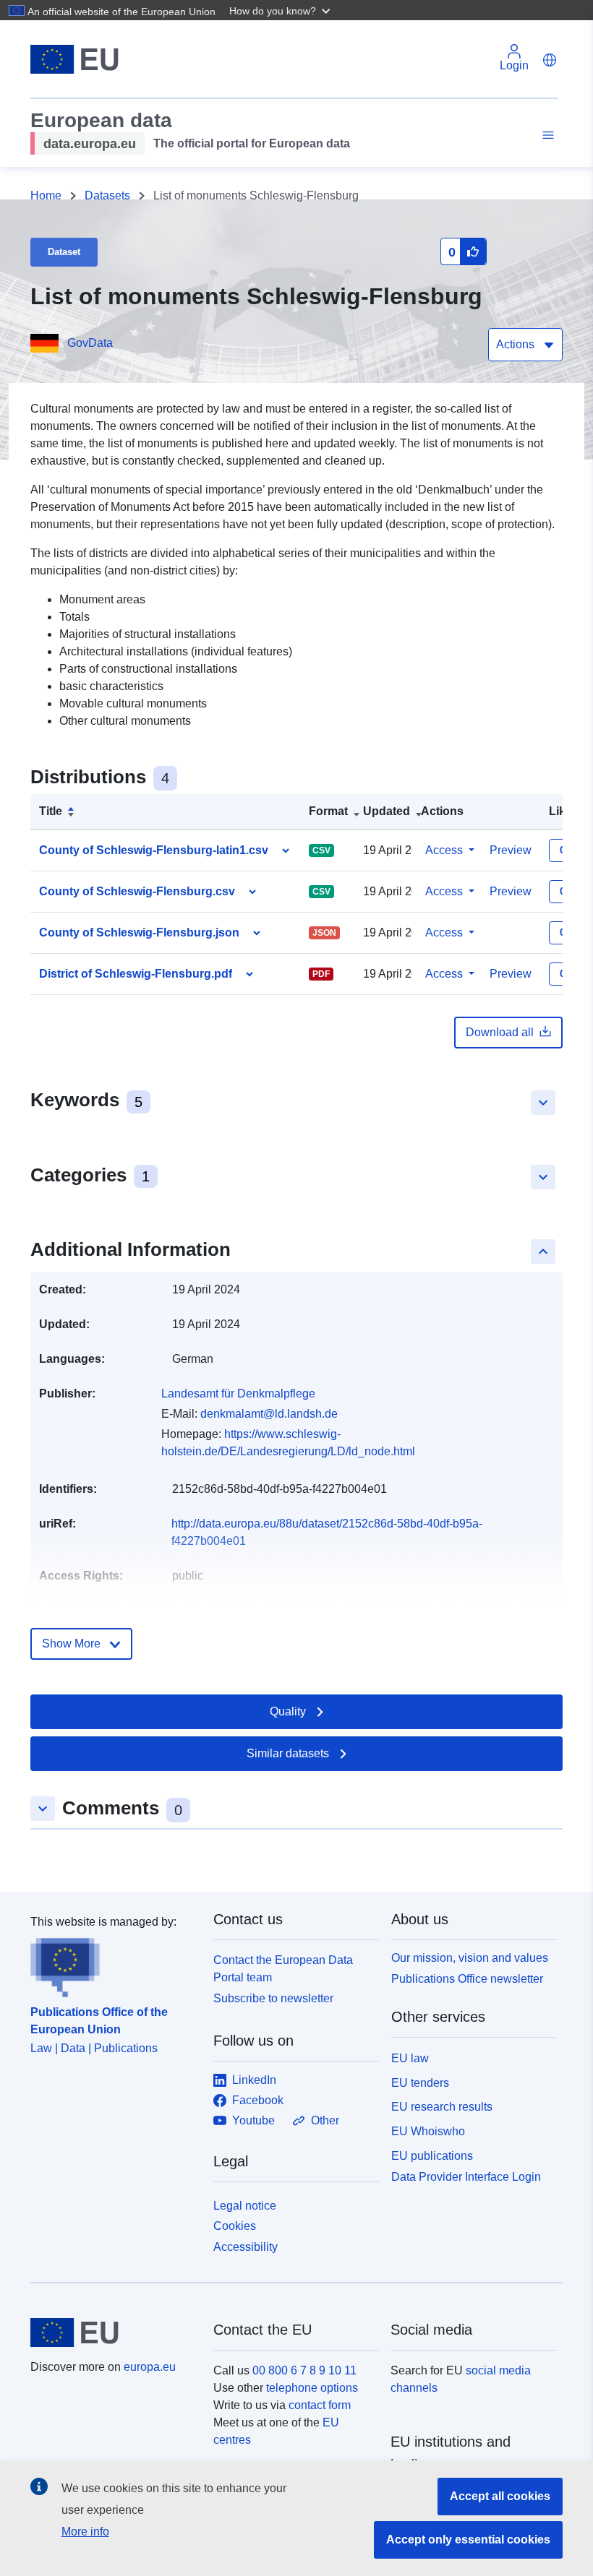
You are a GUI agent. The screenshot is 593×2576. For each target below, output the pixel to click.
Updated (387, 811)
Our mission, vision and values (470, 1958)
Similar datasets (288, 1753)
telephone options (312, 2388)
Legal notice (245, 2206)
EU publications (432, 2156)
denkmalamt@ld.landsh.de (269, 1414)
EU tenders (420, 2083)
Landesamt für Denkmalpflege (238, 1393)
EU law (410, 2058)
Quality (288, 1711)
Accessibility (246, 2247)
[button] (281, 10)
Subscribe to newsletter (273, 1998)
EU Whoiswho (428, 2131)
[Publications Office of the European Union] (113, 1964)
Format (328, 811)
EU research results (442, 2107)
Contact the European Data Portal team (283, 1969)
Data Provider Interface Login (466, 2176)
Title (51, 811)
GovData (90, 343)
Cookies (235, 2226)
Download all (500, 1032)
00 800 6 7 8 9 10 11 (304, 2370)
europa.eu (150, 2367)
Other (325, 2120)
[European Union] (114, 2332)
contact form (320, 2405)
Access (444, 850)
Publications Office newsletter (467, 1979)
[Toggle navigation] (546, 135)
